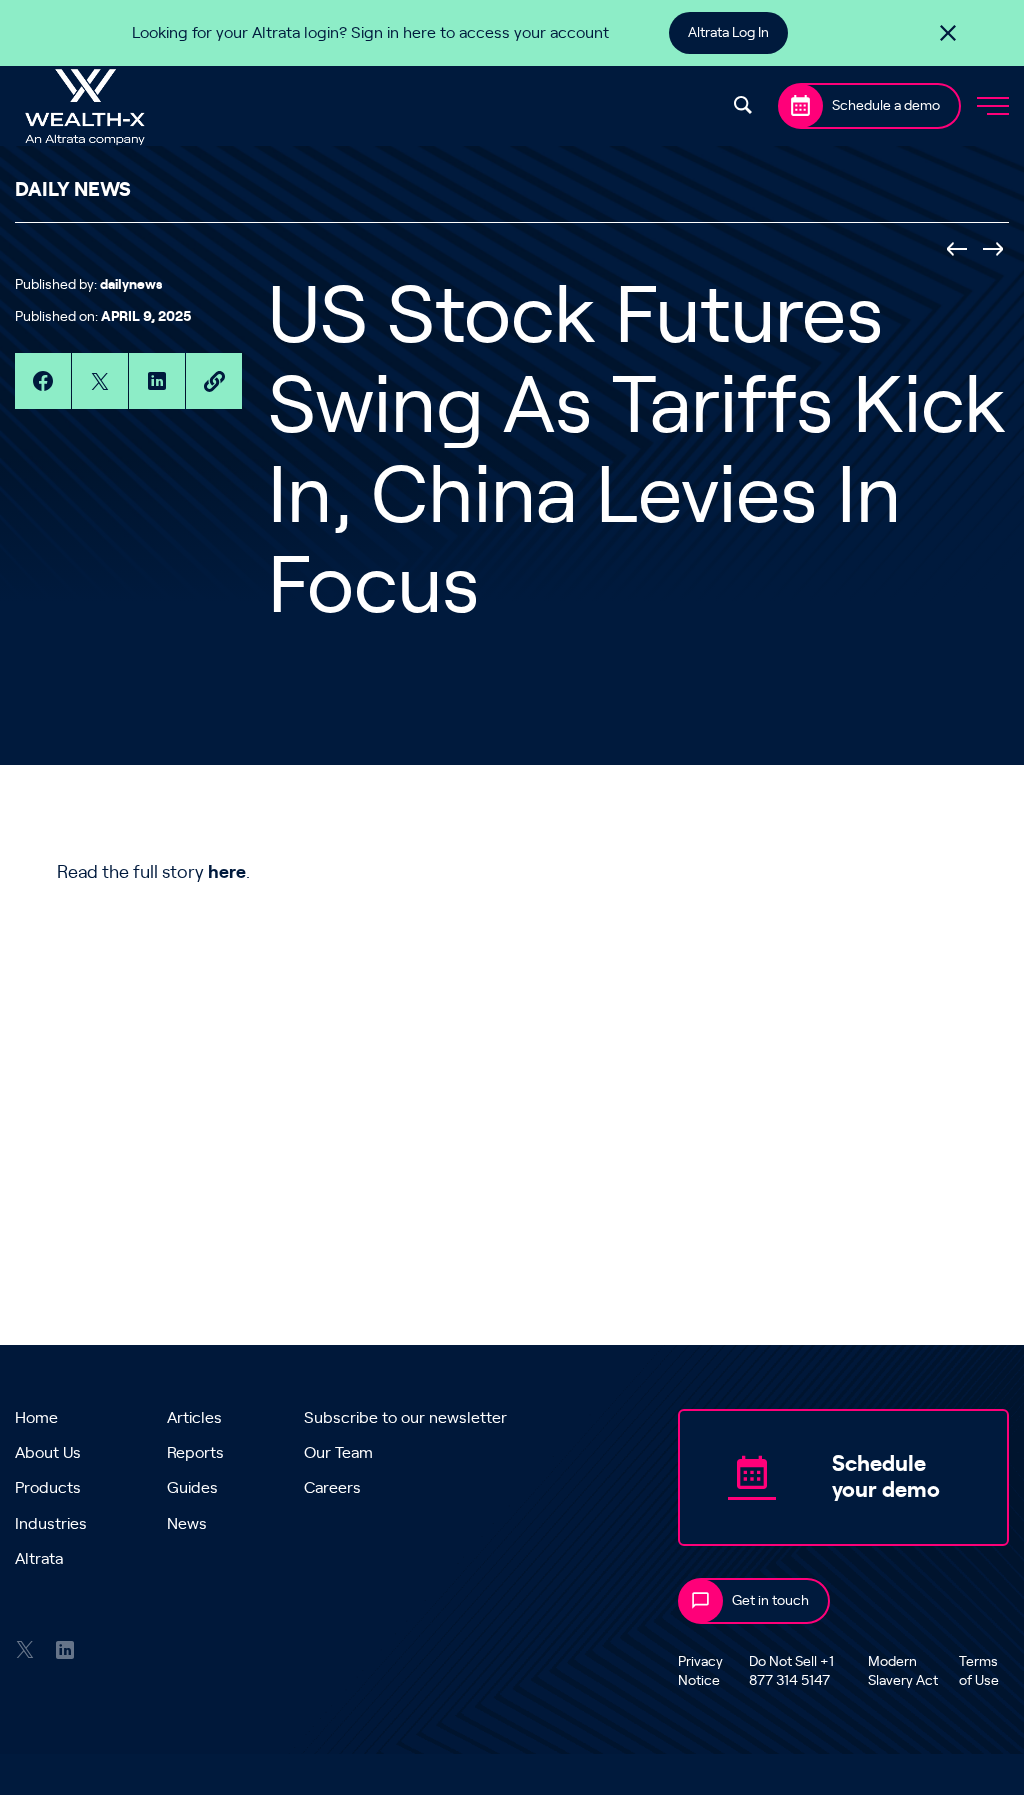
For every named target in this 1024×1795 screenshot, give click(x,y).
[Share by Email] (214, 381)
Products (48, 1488)
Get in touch (770, 1601)
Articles (194, 1418)
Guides (192, 1488)
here (227, 873)
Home (36, 1418)
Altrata (39, 1559)
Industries (51, 1524)
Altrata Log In (728, 33)
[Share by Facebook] (43, 381)
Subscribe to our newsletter (405, 1418)
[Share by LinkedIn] (157, 381)
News (187, 1524)
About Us (48, 1453)
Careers (332, 1488)
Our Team (338, 1453)
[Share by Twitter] (100, 381)
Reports (195, 1453)
